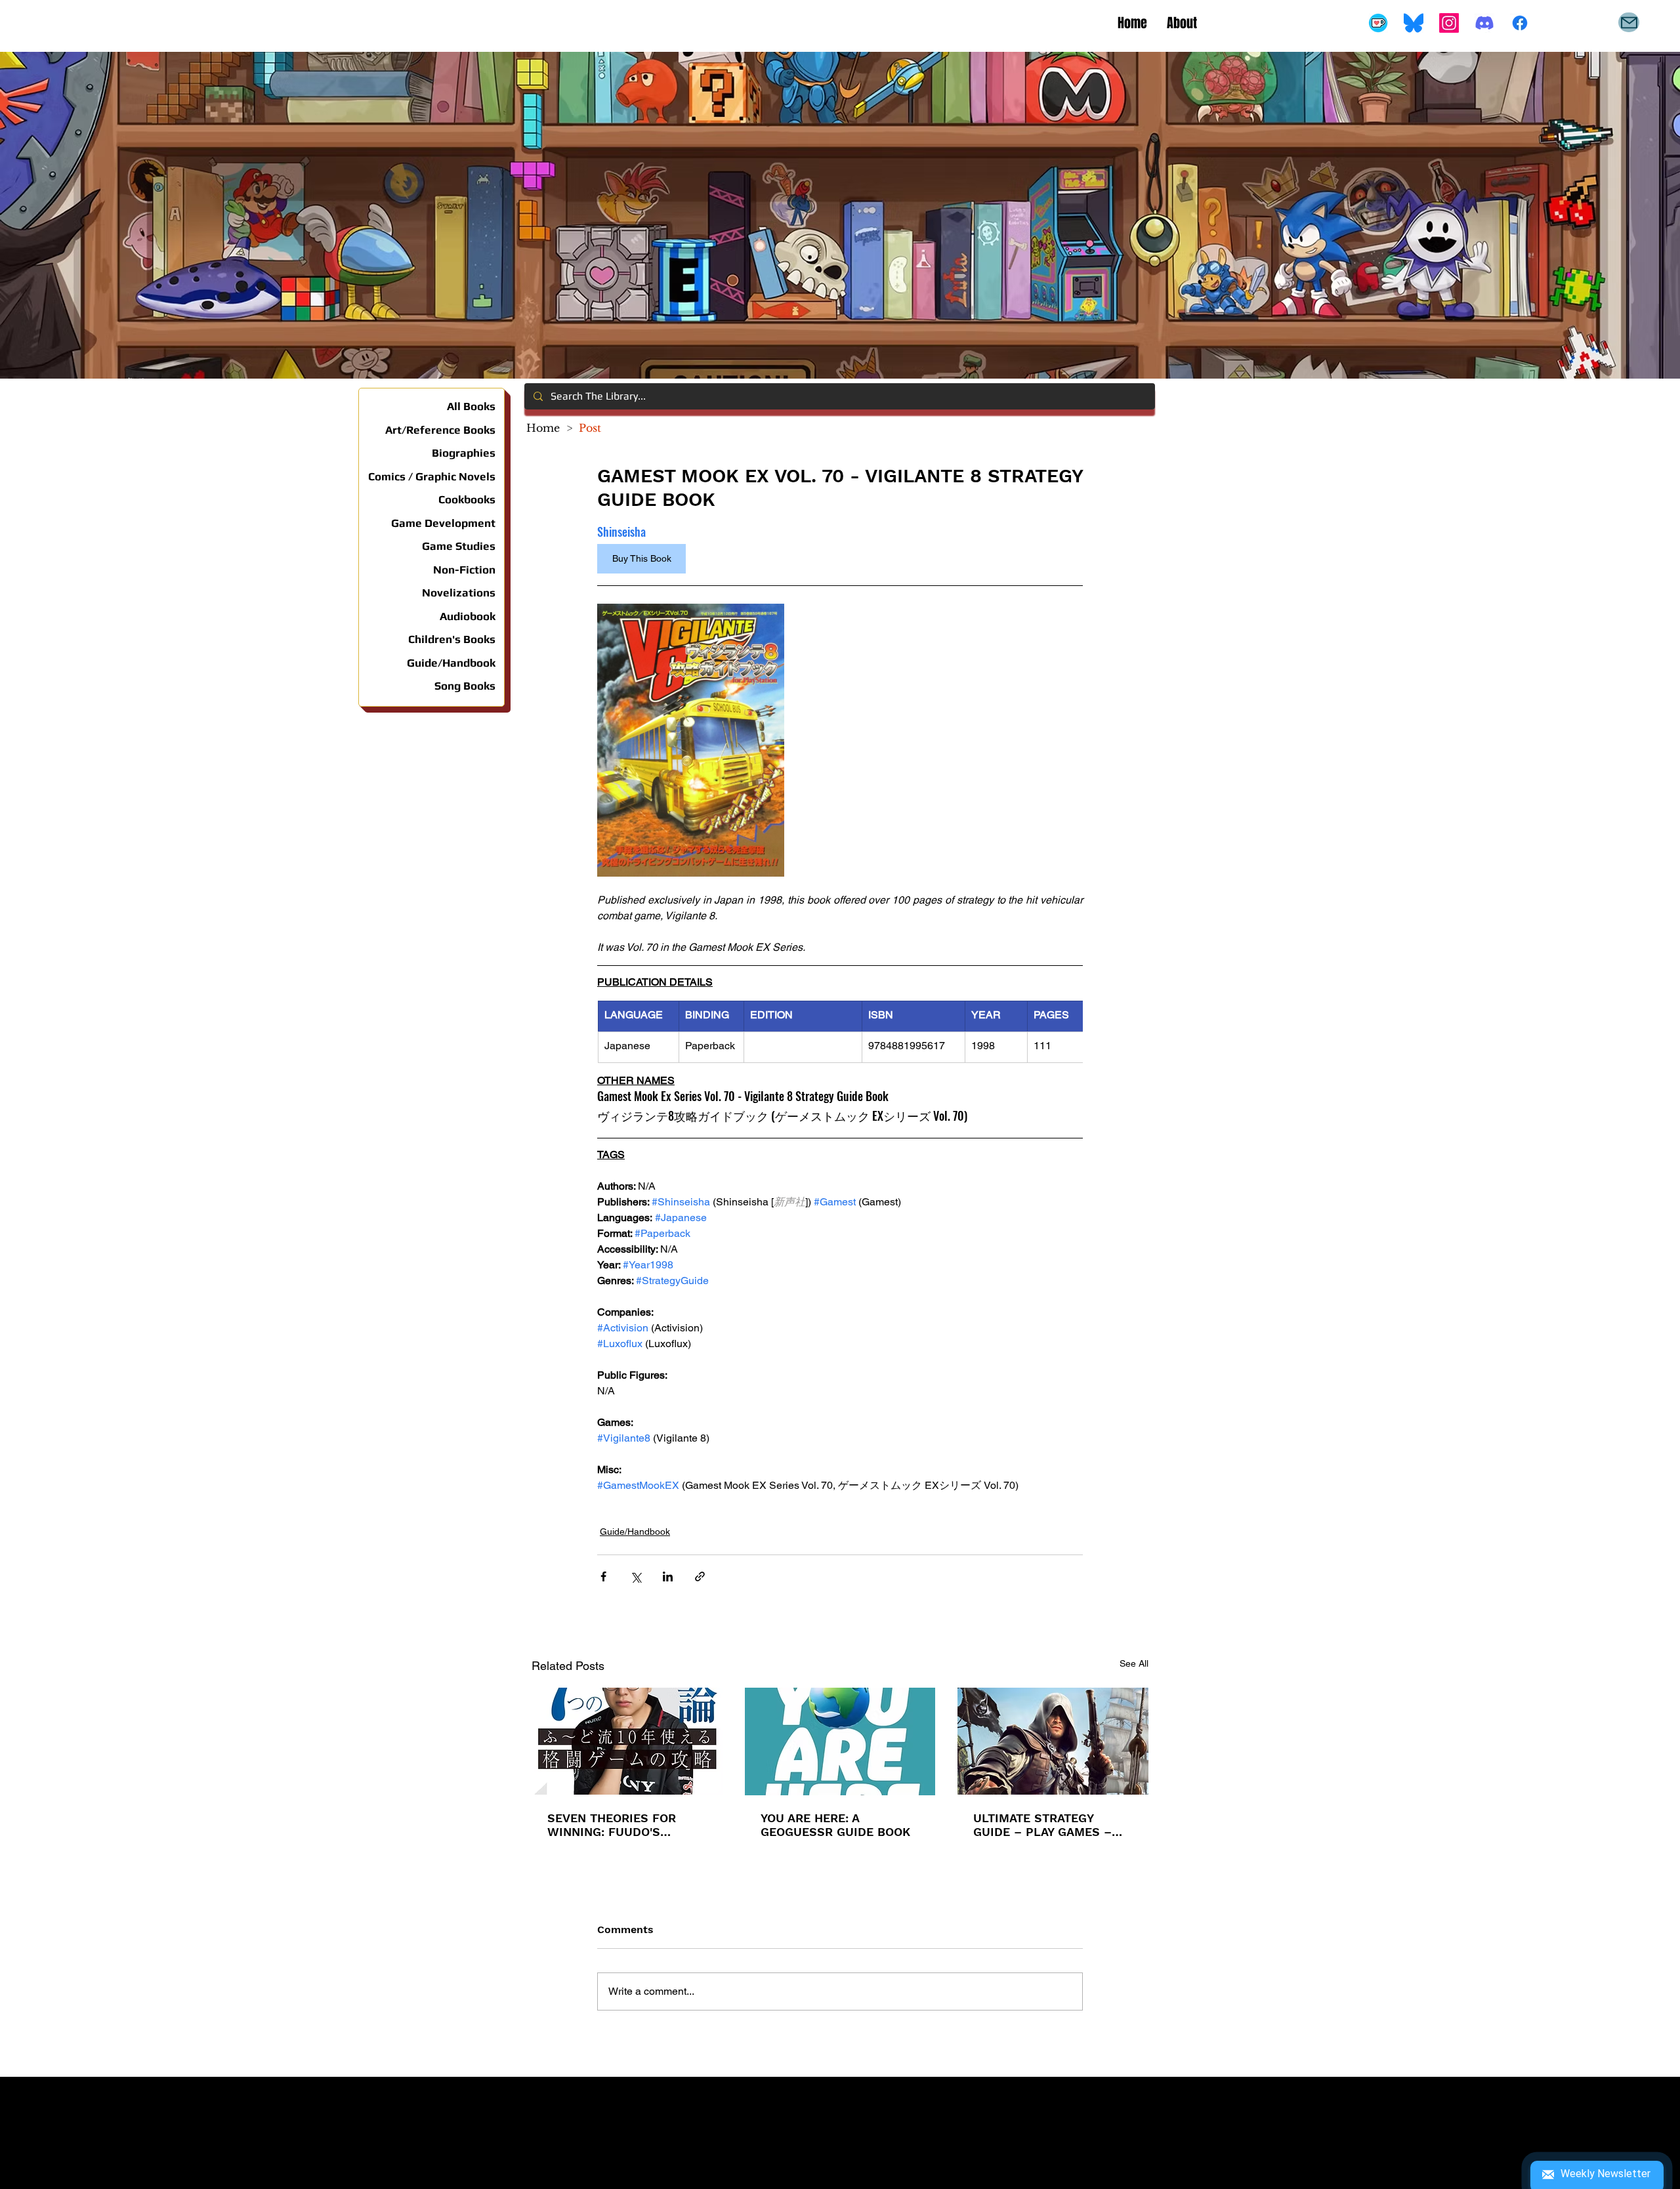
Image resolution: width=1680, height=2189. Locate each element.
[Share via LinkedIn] (668, 1576)
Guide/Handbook (635, 1532)
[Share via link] (700, 1576)
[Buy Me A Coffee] (1378, 23)
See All (1134, 1663)
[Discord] (1484, 23)
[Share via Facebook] (603, 1576)
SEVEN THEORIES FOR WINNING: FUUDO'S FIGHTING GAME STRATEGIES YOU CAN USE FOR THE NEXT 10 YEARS (624, 1825)
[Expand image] (691, 740)
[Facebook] (1520, 23)
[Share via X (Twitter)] (636, 1576)
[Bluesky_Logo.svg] (1414, 23)
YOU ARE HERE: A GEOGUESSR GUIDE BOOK (835, 1825)
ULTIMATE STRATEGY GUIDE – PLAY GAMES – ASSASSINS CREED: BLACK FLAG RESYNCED (1051, 1825)
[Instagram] (1449, 23)
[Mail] (1629, 22)
